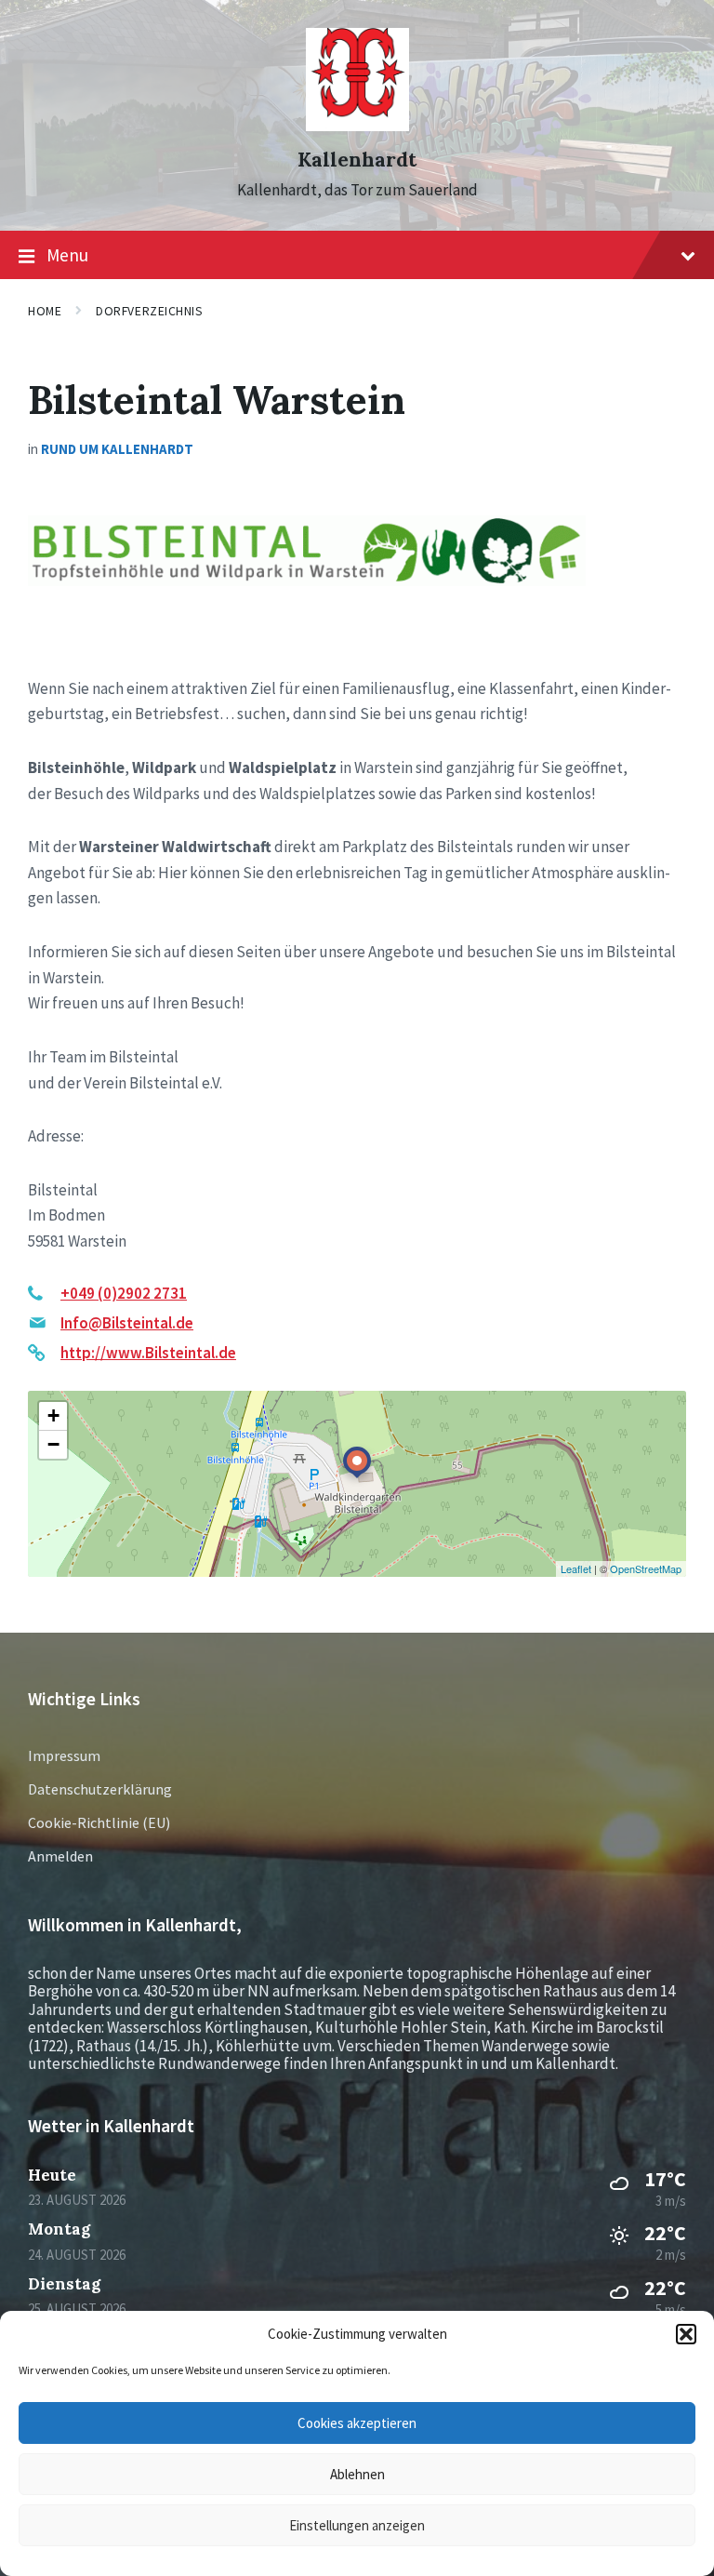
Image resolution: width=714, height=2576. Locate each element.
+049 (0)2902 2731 (124, 1293)
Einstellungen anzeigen (357, 2525)
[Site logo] (357, 126)
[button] (686, 2334)
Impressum (64, 1755)
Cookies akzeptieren (357, 2423)
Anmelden (60, 1856)
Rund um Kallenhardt (117, 449)
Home (45, 311)
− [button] (53, 1444)
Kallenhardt (357, 160)
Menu (67, 255)
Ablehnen (357, 2474)
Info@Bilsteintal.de (127, 1323)
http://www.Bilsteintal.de (148, 1353)
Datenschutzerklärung (100, 1789)
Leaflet (576, 1568)
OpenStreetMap (646, 1568)
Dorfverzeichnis (149, 311)
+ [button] (53, 1415)
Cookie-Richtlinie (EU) (99, 1822)
